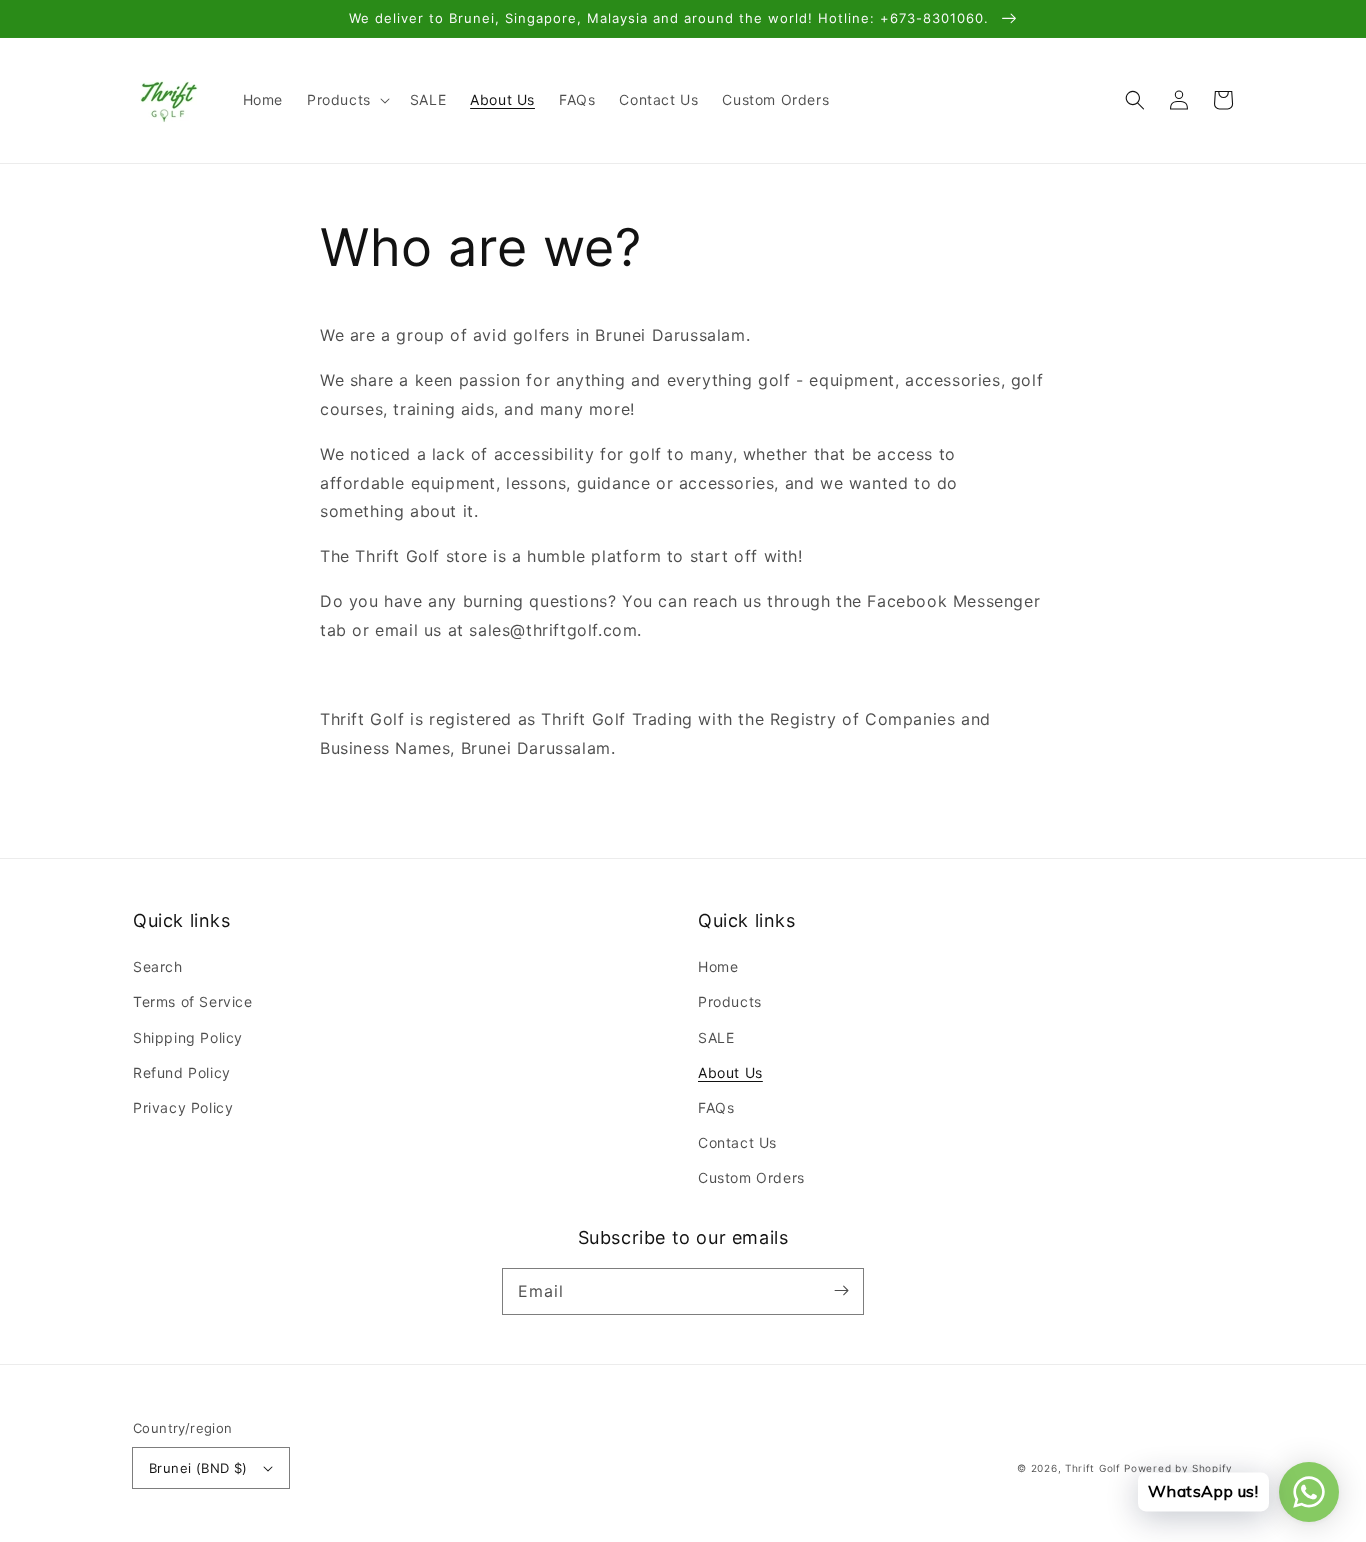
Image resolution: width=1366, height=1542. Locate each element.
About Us (730, 1072)
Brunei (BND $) (198, 1468)
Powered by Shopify (1178, 1468)
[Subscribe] (841, 1291)
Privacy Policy (183, 1107)
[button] (346, 100)
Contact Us (737, 1142)
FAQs (716, 1107)
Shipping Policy (188, 1037)
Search (158, 966)
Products (730, 1001)
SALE (716, 1037)
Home (718, 966)
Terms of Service (193, 1001)
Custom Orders (751, 1177)
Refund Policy (182, 1072)
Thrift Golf (1093, 1468)
